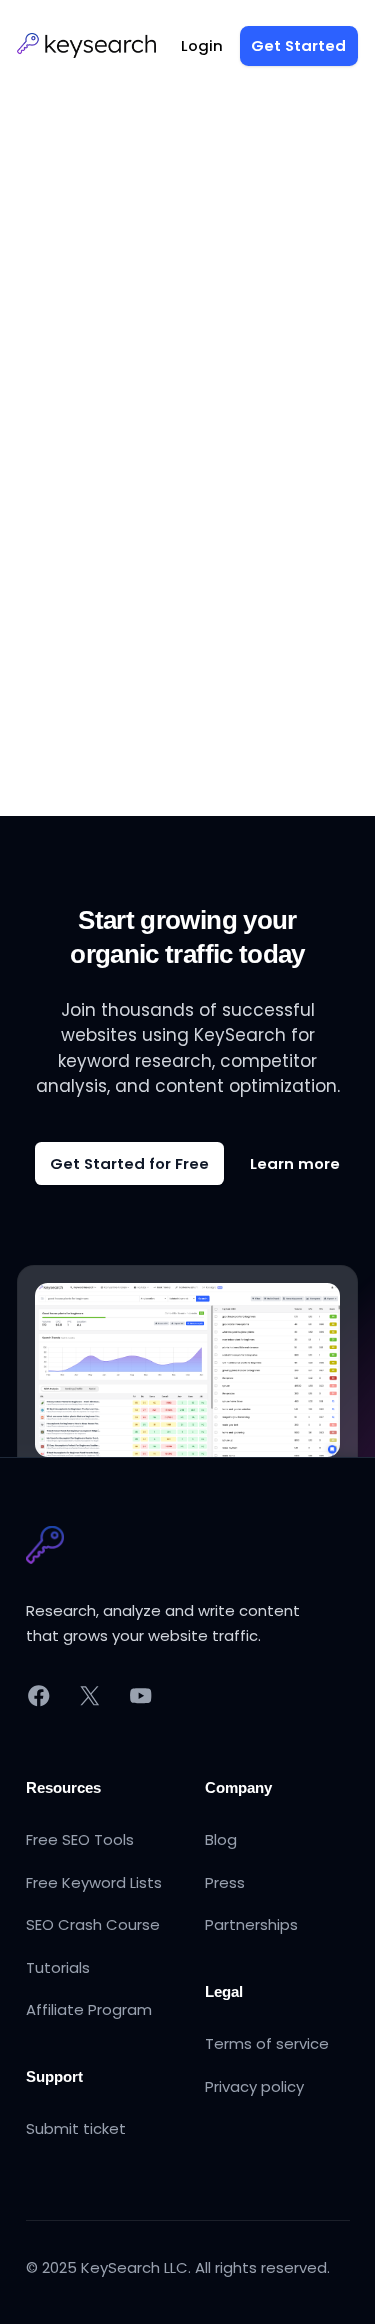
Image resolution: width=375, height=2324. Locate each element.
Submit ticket (76, 2128)
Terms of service (267, 2043)
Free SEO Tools (80, 1839)
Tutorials (58, 1967)
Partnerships (251, 1924)
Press (225, 1882)
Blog (221, 1839)
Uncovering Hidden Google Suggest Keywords (184, 402)
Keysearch (76, 454)
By (179, 454)
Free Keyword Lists (94, 1882)
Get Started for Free (129, 1163)
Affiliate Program (89, 2009)
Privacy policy (254, 2086)
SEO (129, 454)
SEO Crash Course (93, 1924)
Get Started (298, 45)
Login (202, 45)
